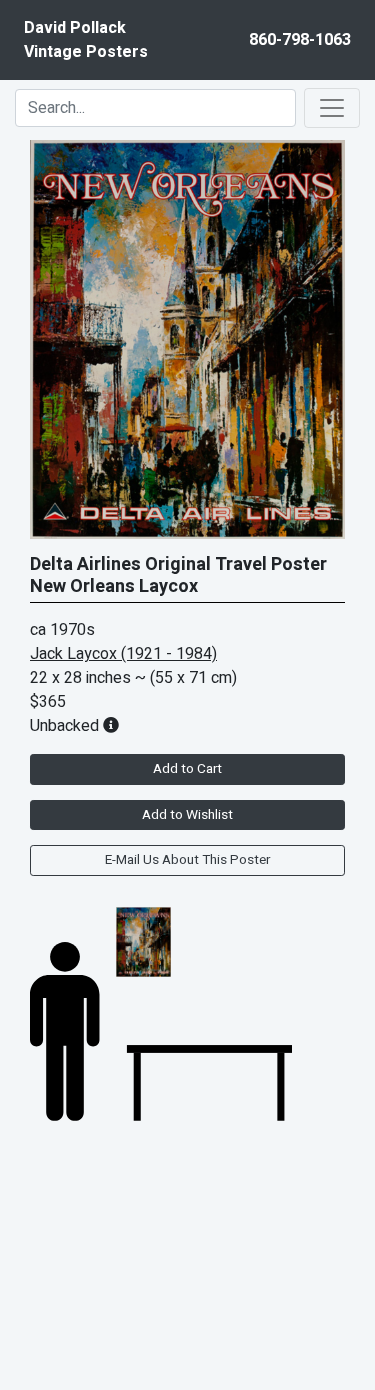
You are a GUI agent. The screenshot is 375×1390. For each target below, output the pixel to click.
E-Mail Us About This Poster (187, 860)
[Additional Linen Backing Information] (111, 726)
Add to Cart (187, 769)
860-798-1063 (300, 40)
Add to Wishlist (187, 815)
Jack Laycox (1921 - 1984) (123, 654)
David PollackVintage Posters (86, 40)
